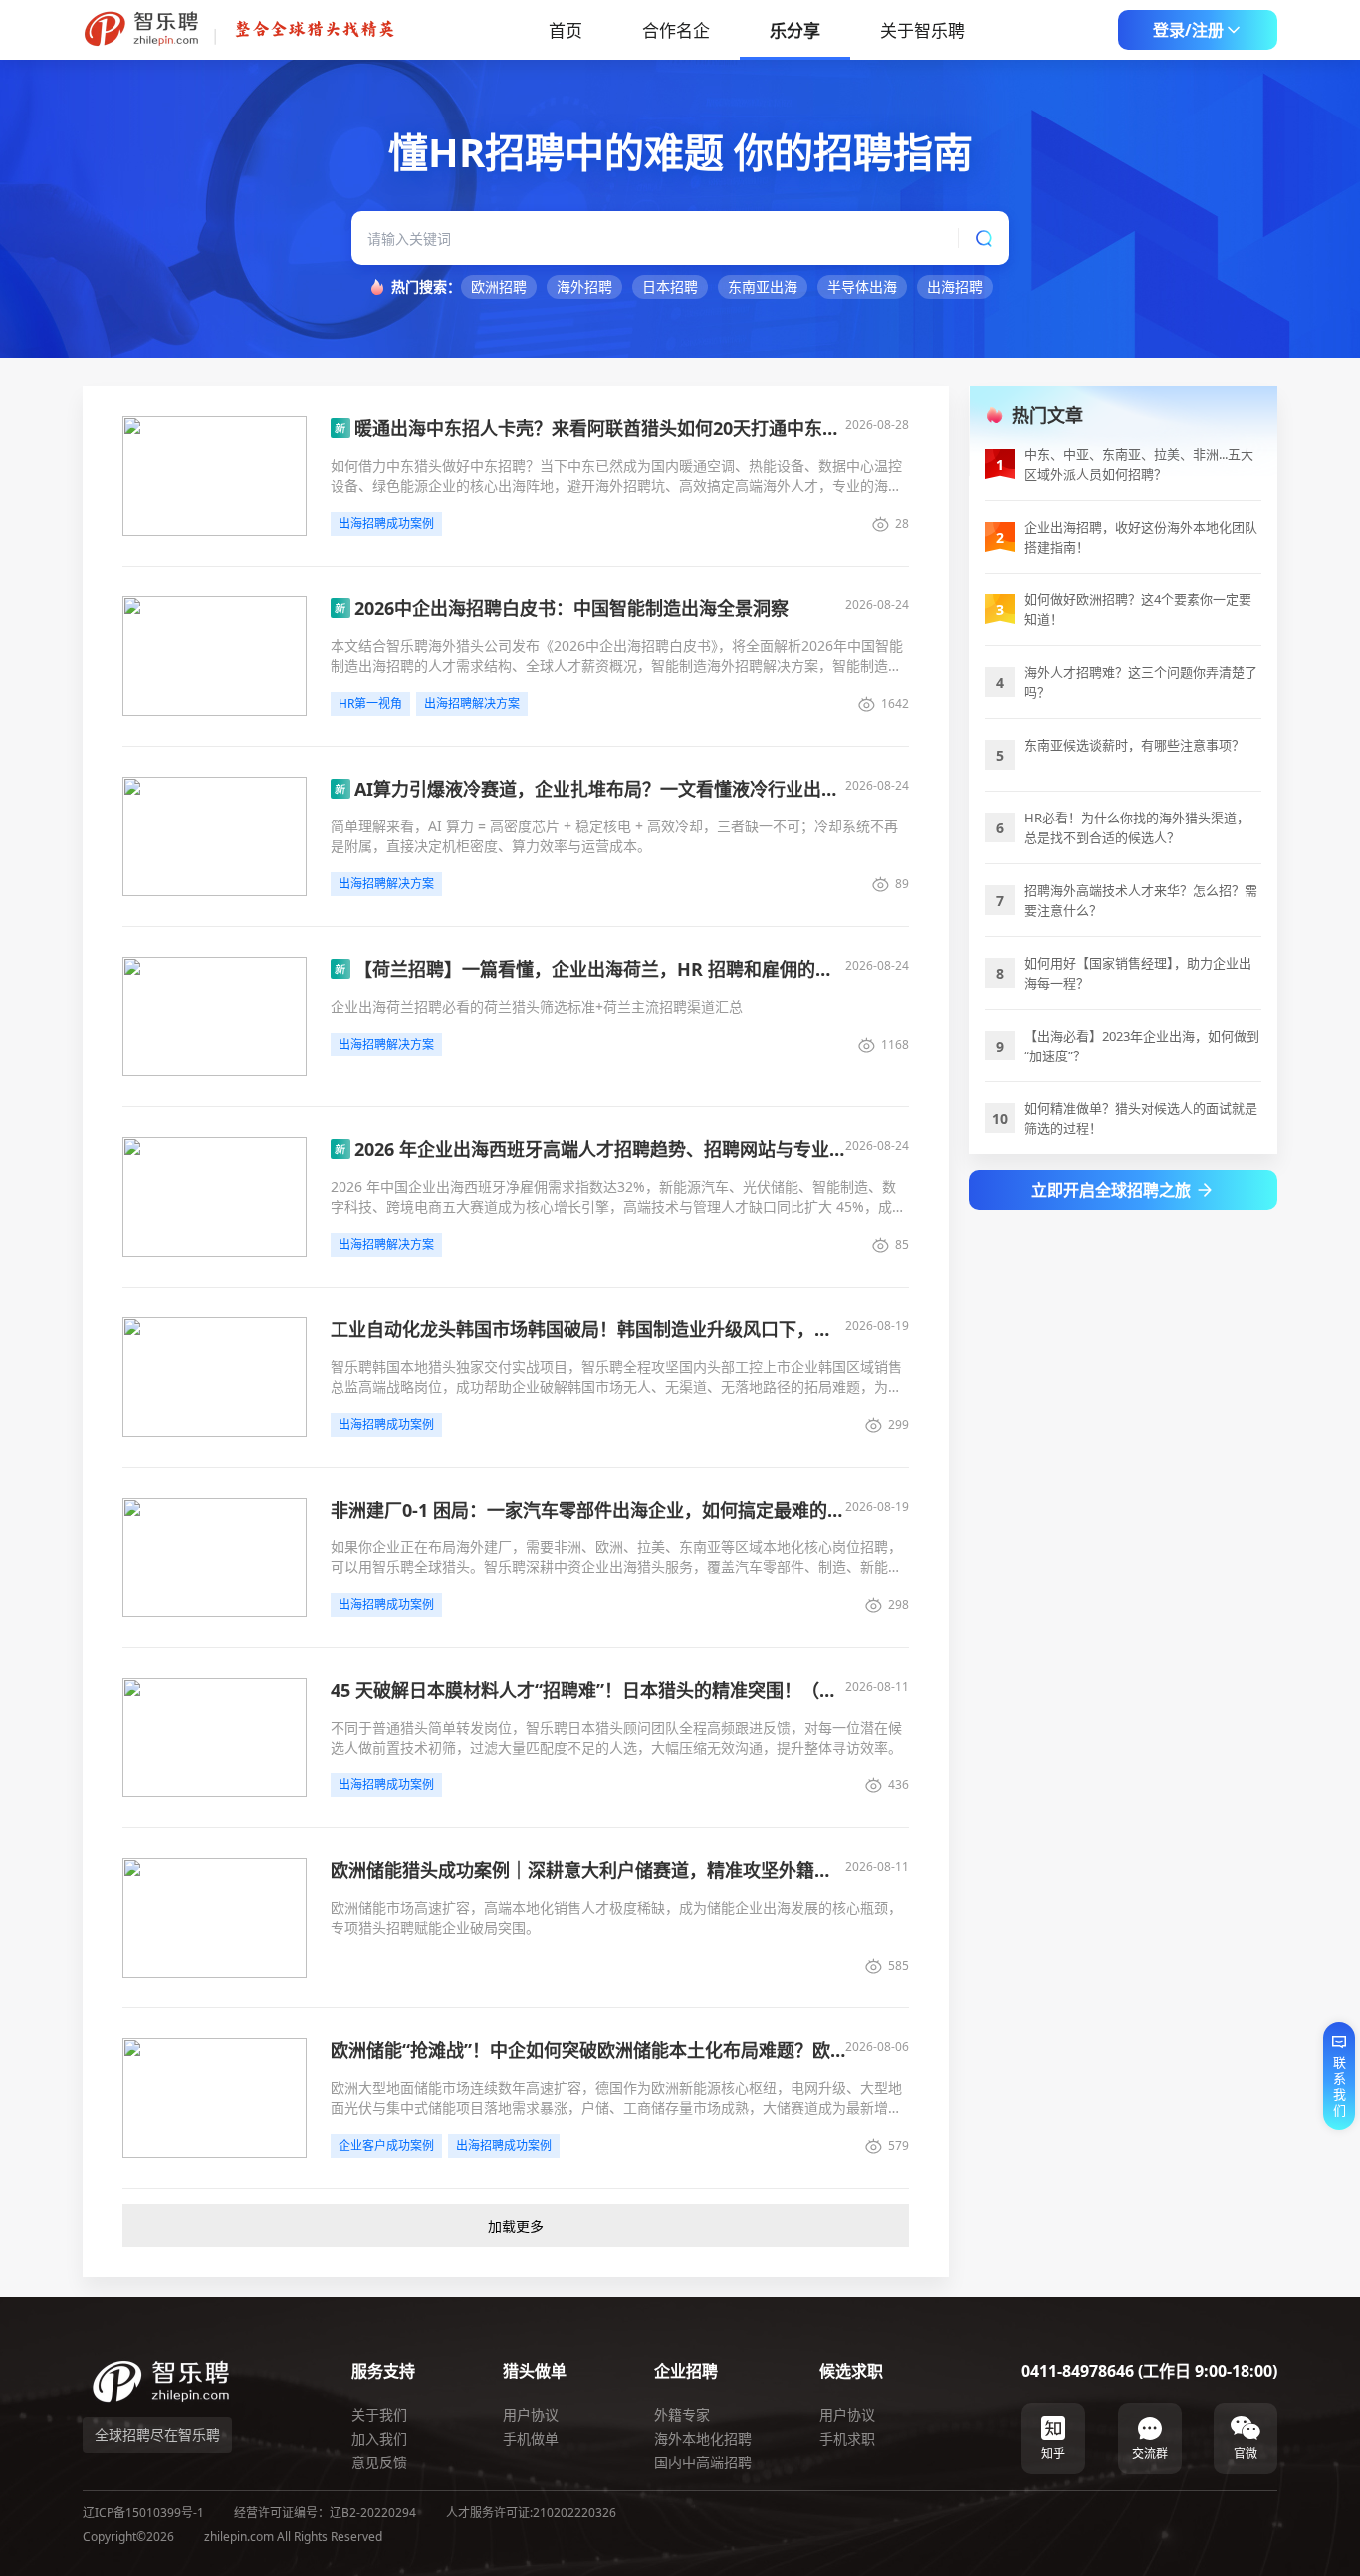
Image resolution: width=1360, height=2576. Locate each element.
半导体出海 (862, 286)
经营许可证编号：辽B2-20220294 (325, 2513)
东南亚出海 (763, 286)
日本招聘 (670, 286)
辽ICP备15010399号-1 (143, 2513)
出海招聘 (955, 286)
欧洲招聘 (499, 286)
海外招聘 (584, 286)
